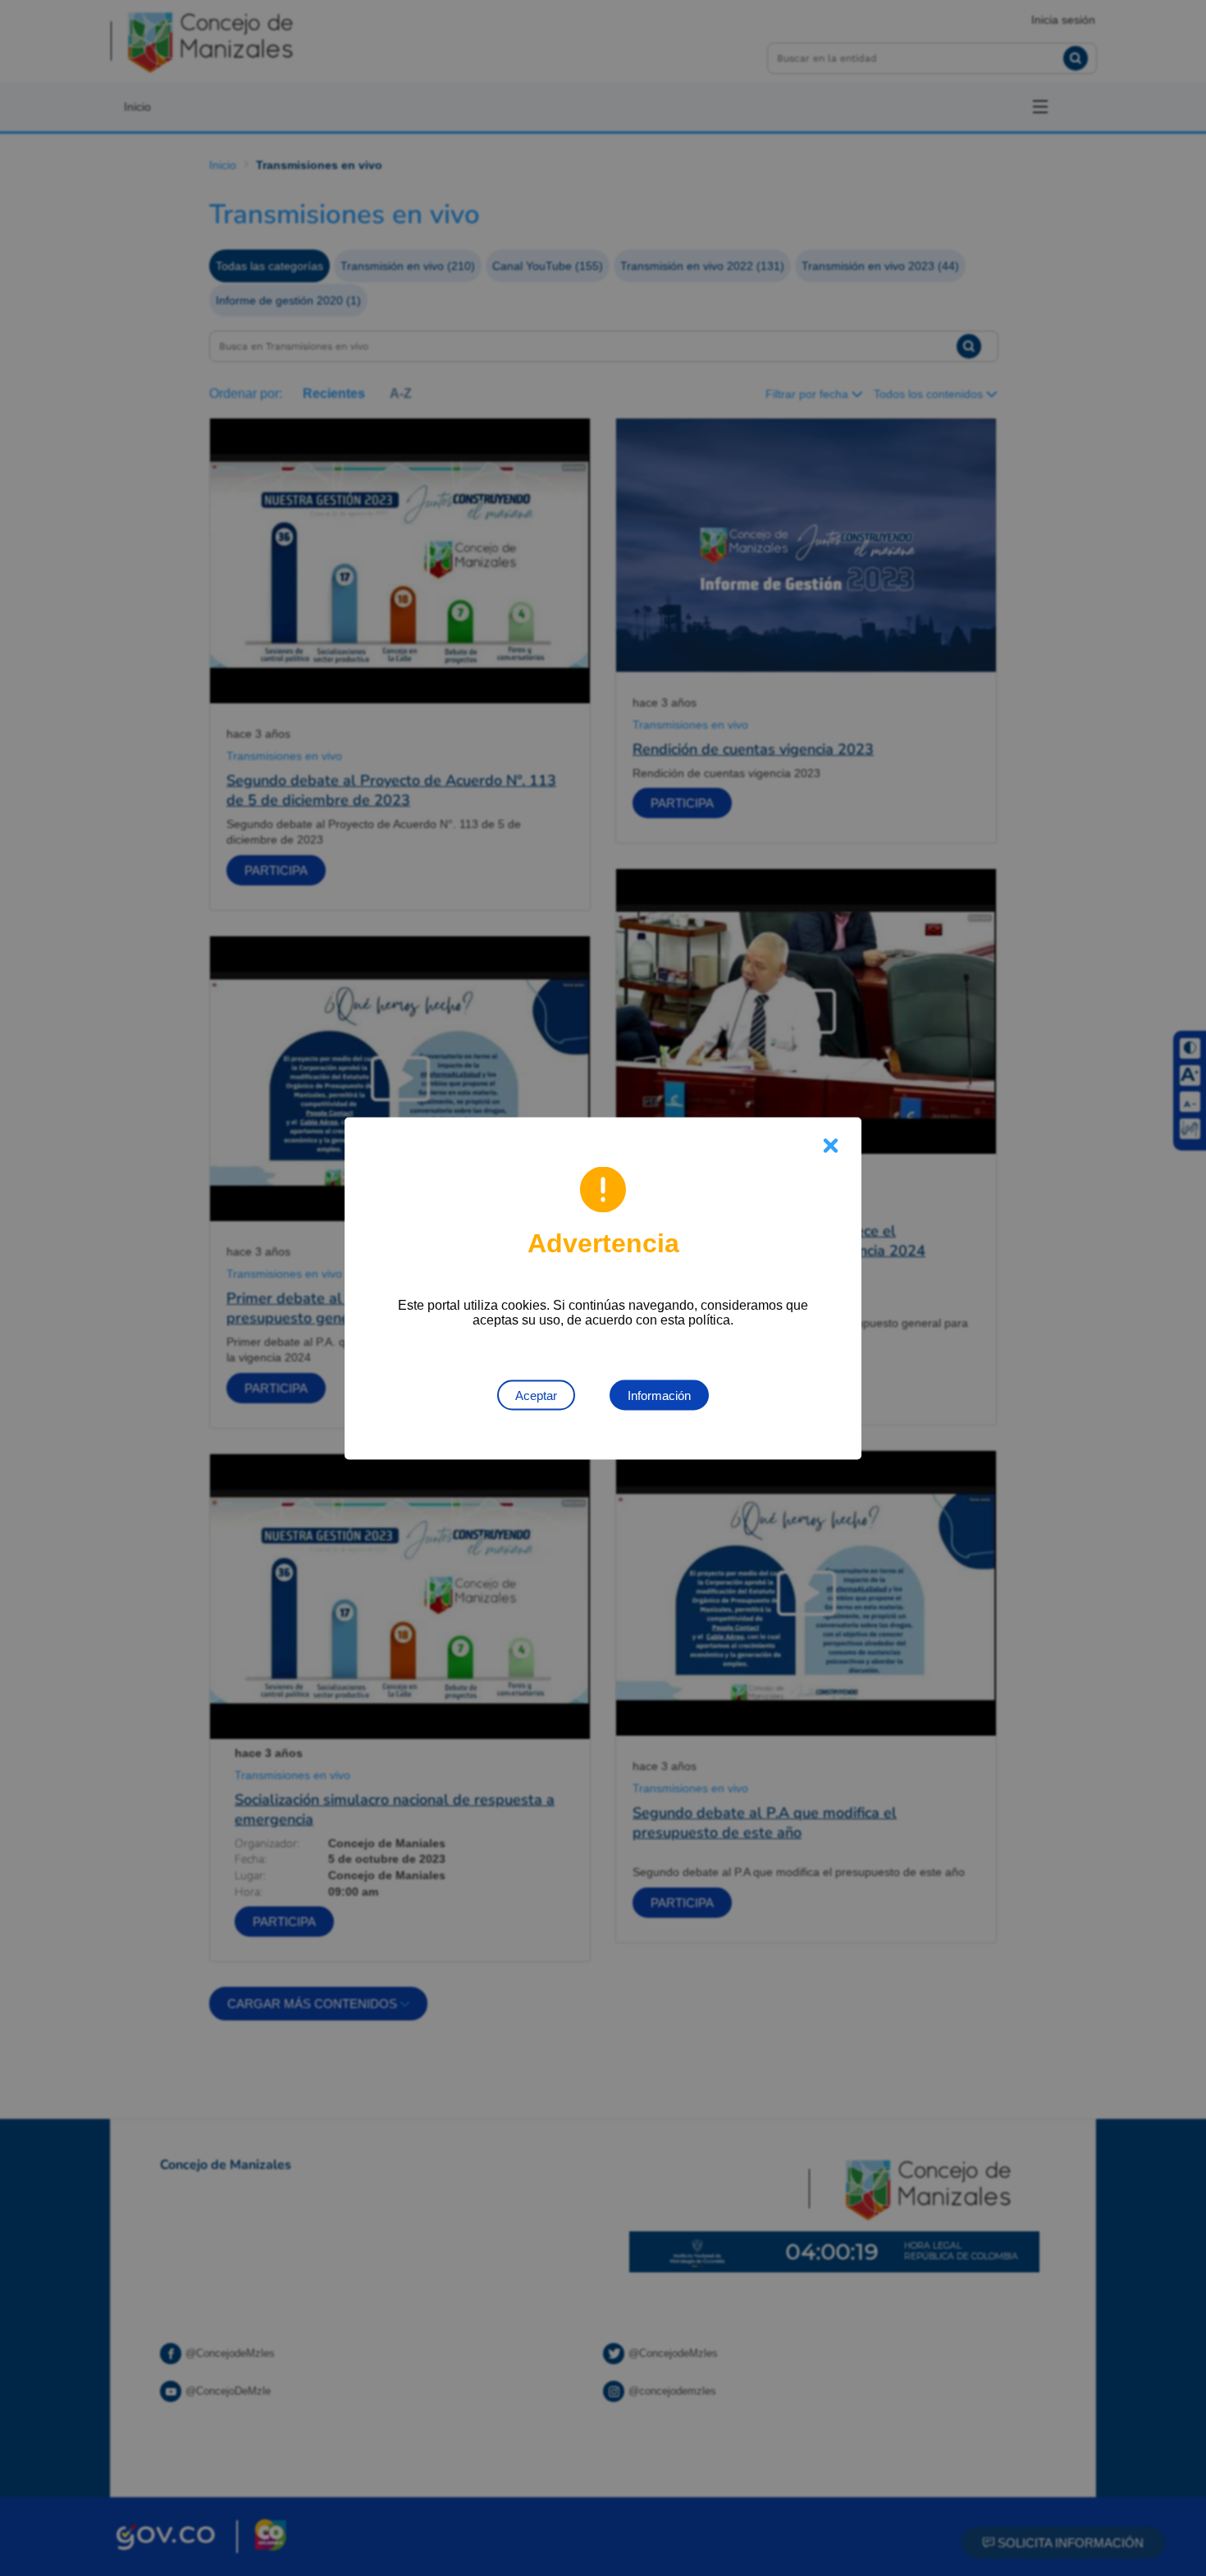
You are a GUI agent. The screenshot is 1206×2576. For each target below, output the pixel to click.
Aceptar (536, 1395)
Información (659, 1395)
